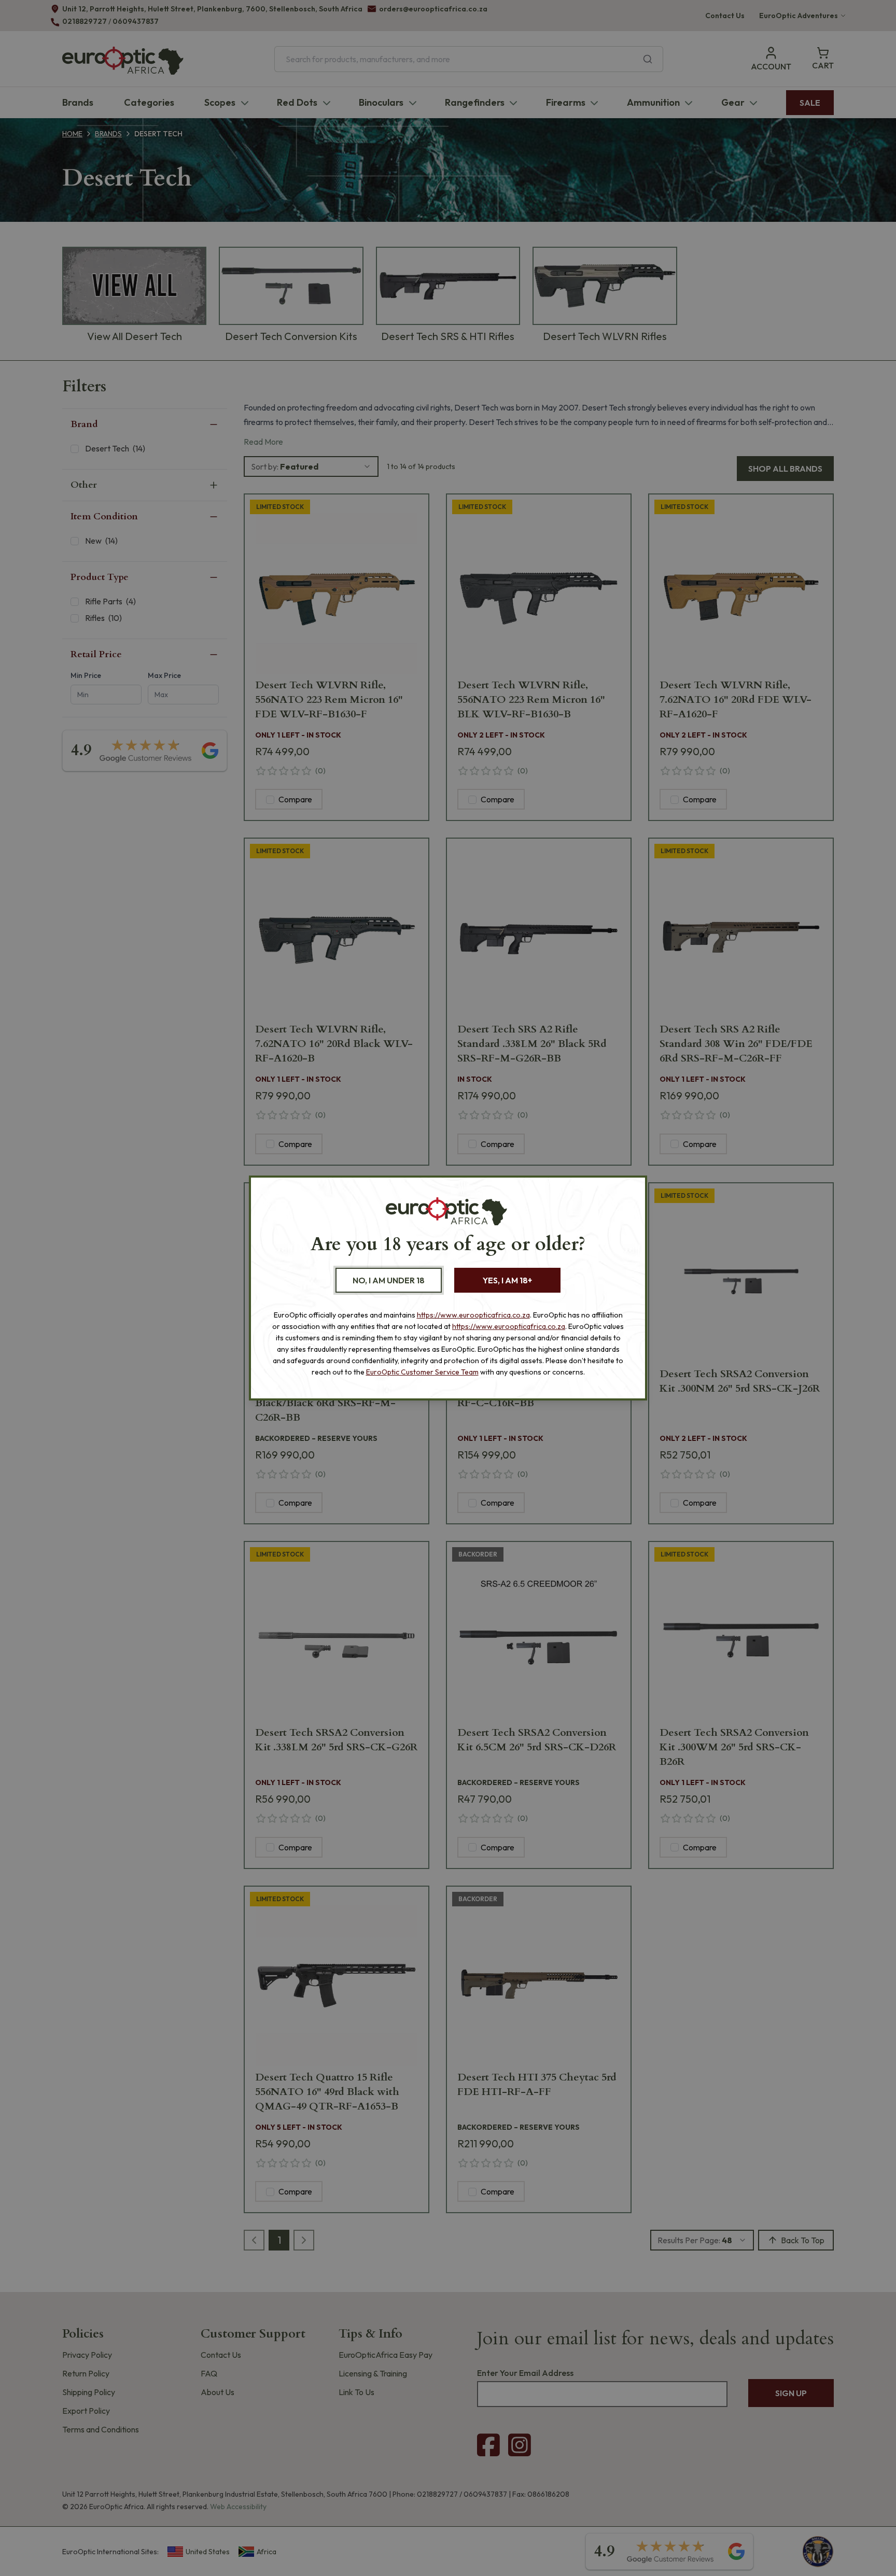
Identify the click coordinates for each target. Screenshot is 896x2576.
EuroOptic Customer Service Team (422, 1372)
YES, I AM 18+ (507, 1280)
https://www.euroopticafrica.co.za (473, 1315)
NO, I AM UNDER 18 (389, 1280)
